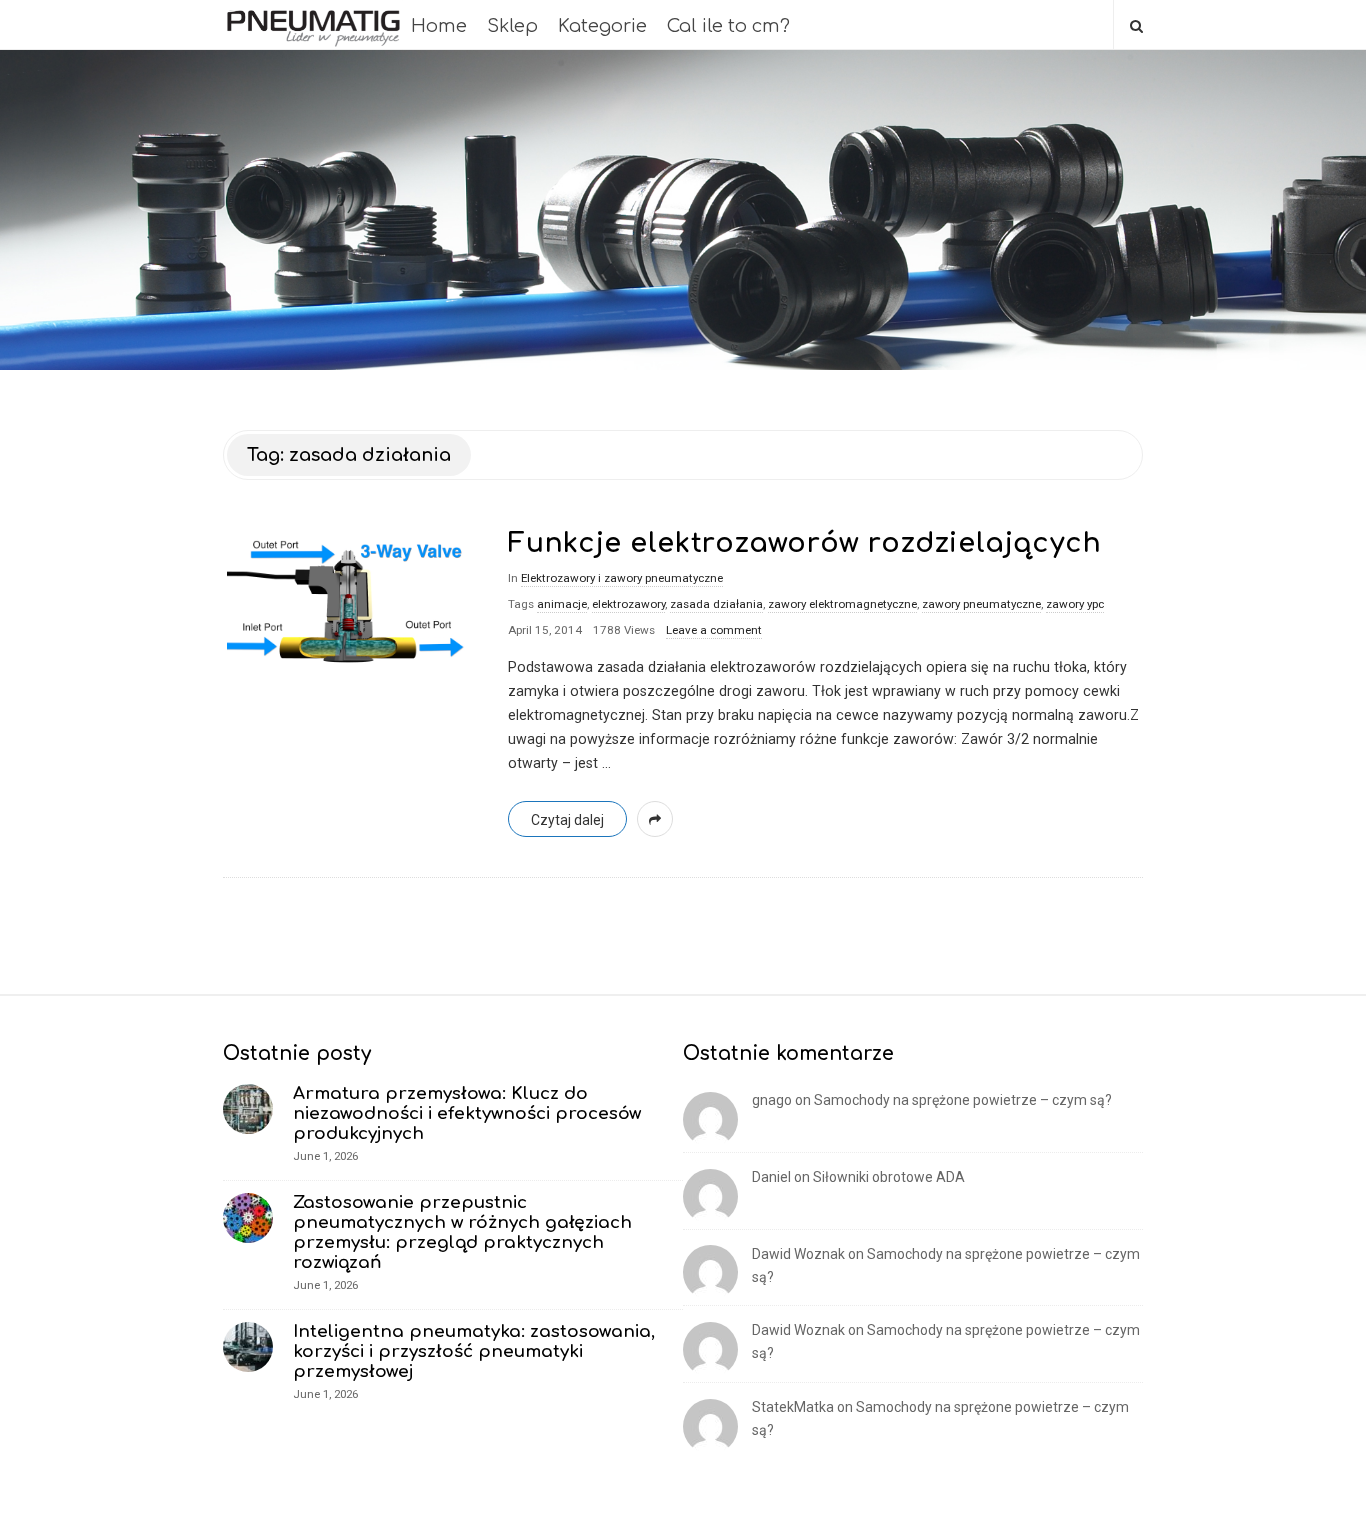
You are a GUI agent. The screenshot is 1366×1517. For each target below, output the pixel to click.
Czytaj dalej (567, 820)
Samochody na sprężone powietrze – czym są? (963, 1100)
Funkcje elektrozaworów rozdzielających (804, 543)
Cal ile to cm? (728, 26)
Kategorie (602, 26)
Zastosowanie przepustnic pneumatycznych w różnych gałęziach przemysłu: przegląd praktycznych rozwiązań (462, 1232)
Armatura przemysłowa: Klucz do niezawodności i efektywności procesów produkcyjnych (467, 1113)
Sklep (512, 26)
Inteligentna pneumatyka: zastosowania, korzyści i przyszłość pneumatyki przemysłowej (474, 1351)
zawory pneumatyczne (981, 604)
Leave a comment (714, 630)
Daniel (771, 1177)
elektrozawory (628, 604)
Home (439, 26)
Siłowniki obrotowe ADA (889, 1177)
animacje (562, 604)
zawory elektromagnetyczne (842, 604)
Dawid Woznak (798, 1254)
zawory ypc (1075, 604)
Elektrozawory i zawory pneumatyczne (622, 578)
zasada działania (716, 604)
